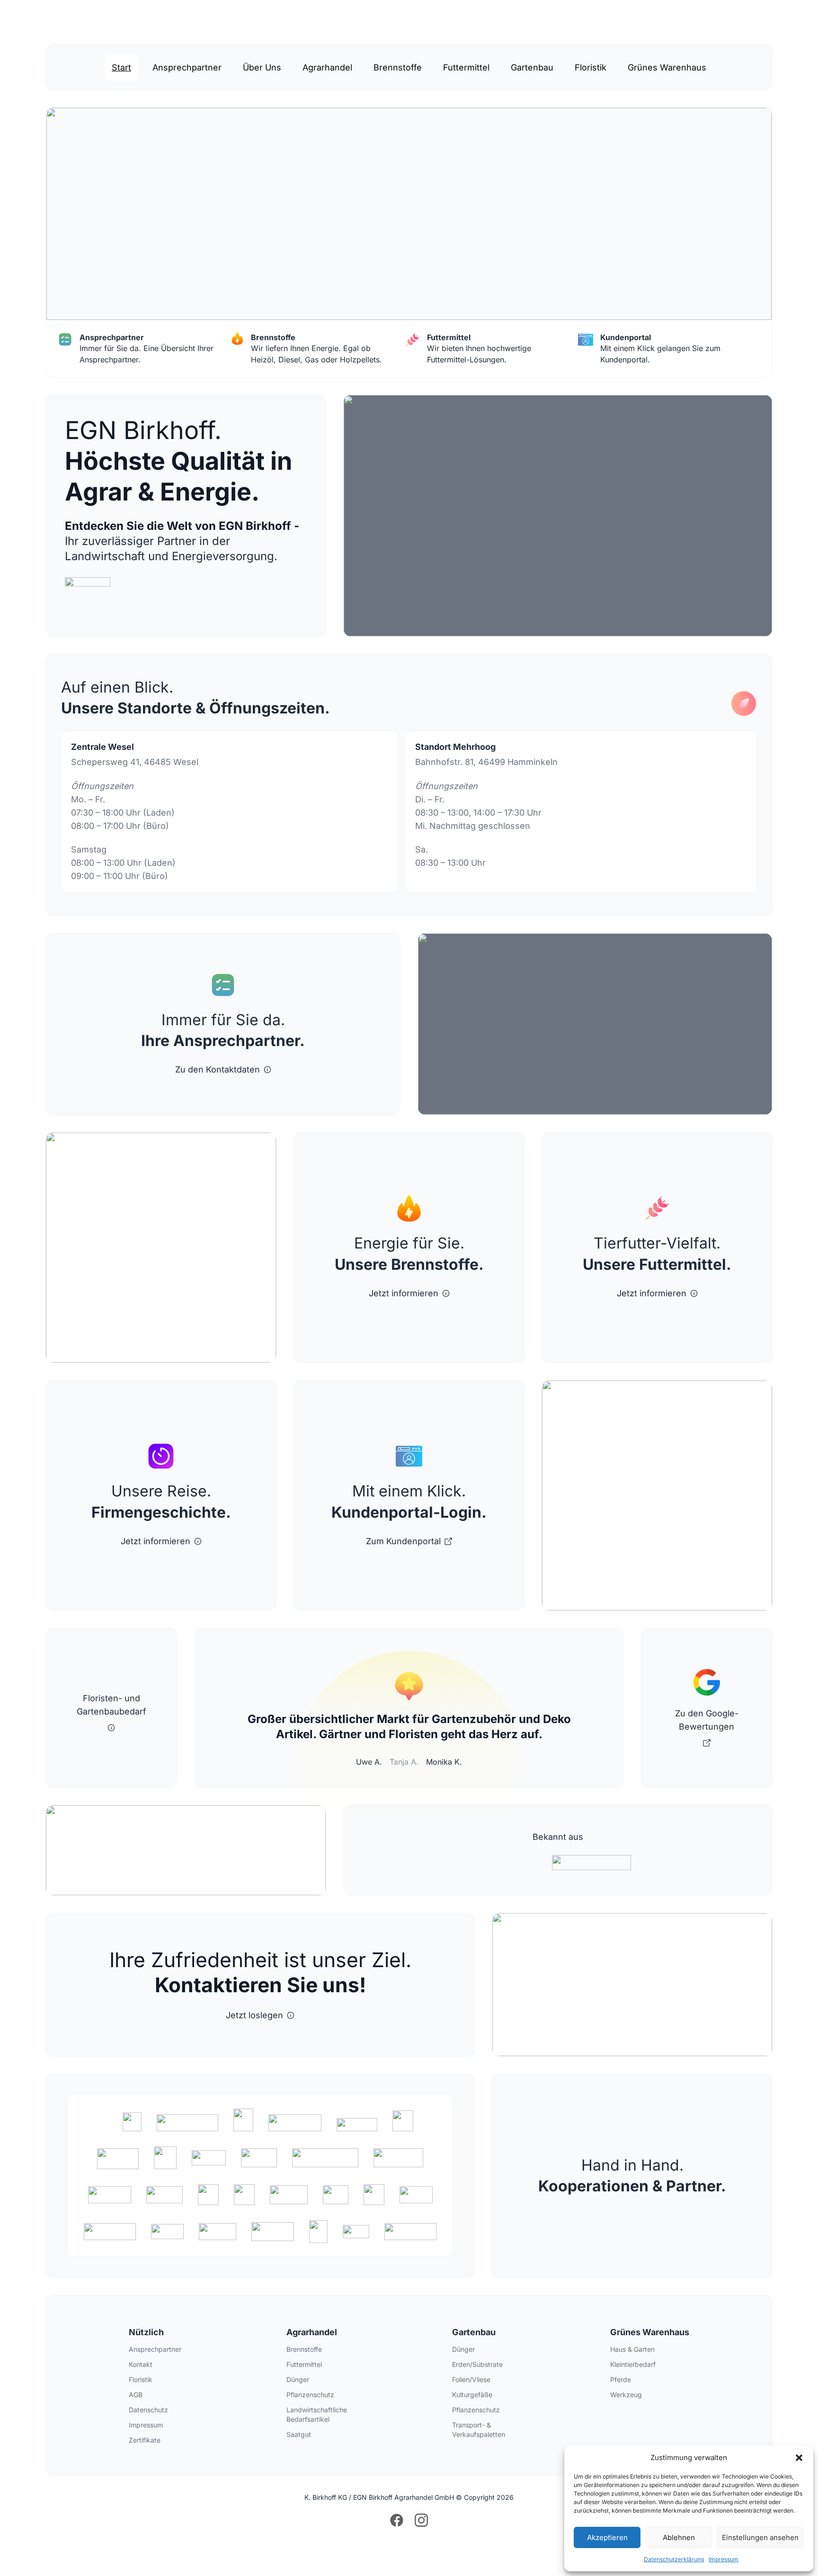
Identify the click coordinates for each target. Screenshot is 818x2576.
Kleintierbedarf (633, 2364)
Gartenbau (532, 67)
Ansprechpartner (187, 67)
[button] (799, 2458)
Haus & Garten (632, 2349)
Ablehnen (679, 2537)
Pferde (621, 2379)
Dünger (298, 2379)
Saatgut (299, 2434)
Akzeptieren (607, 2537)
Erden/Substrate (477, 2364)
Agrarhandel (327, 67)
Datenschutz (148, 2410)
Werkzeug (626, 2395)
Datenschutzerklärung (674, 2559)
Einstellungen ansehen (760, 2537)
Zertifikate (145, 2440)
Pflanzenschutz (310, 2395)
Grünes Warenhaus (667, 67)
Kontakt (141, 2364)
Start (121, 67)
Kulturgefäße (472, 2395)
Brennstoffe (398, 67)
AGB (136, 2395)
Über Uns (262, 67)
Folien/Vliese (471, 2379)
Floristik (591, 67)
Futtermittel (466, 67)
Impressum (724, 2559)
